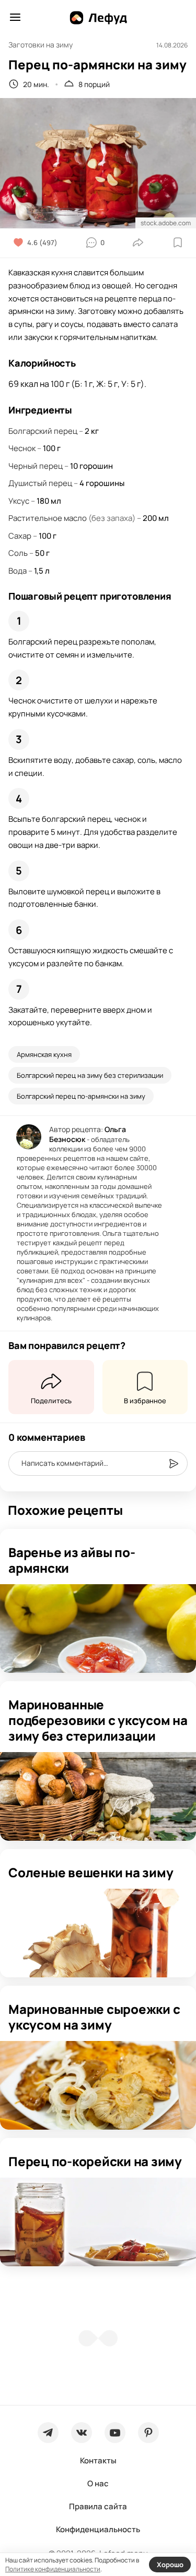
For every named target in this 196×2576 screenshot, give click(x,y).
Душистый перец (40, 483)
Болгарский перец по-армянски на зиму (81, 1096)
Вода (18, 571)
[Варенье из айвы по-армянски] (98, 1629)
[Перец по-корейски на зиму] (98, 2222)
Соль (18, 553)
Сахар (20, 536)
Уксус (19, 501)
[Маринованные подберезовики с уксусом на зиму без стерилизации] (98, 1796)
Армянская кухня (44, 1054)
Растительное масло (48, 518)
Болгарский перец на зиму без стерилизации (90, 1075)
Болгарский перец (43, 431)
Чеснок (22, 448)
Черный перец (36, 466)
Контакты (98, 2460)
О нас (98, 2483)
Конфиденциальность (98, 2529)
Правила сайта (98, 2506)
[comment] (174, 1464)
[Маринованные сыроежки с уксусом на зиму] (98, 2085)
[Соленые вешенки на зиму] (98, 1933)
